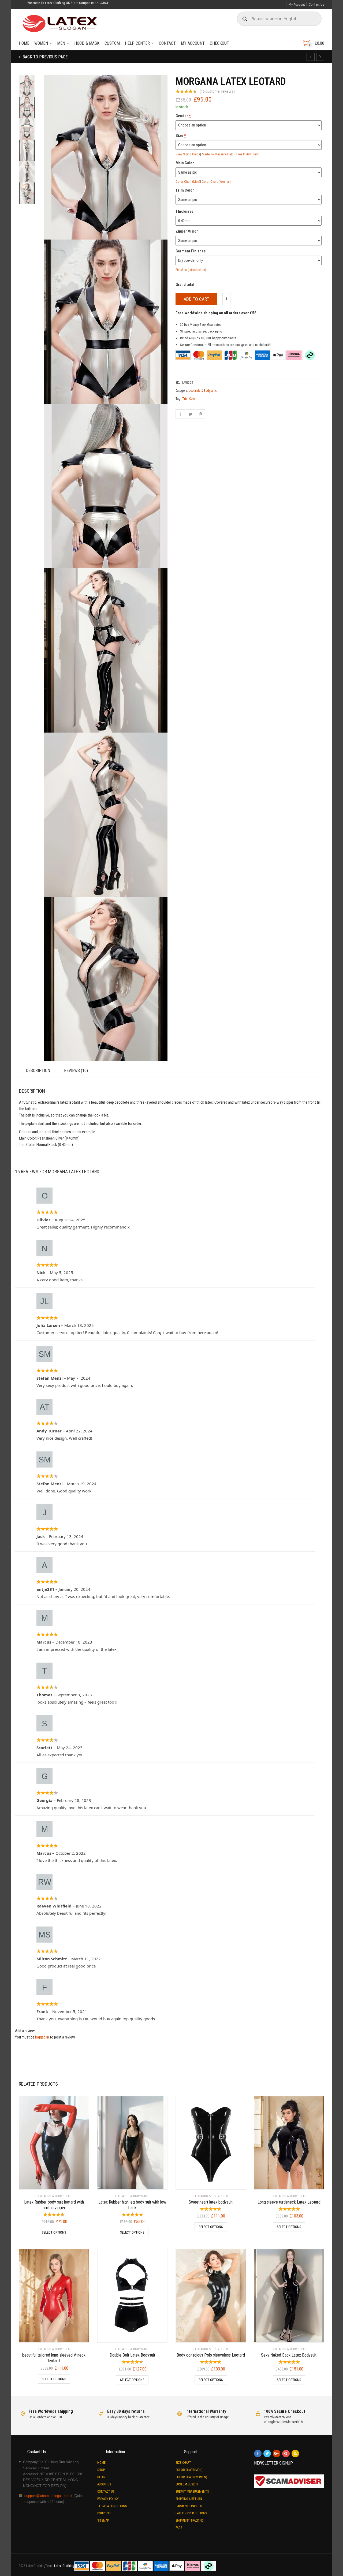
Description (38, 1071)
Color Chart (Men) (188, 182)
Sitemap (103, 2521)
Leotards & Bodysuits (203, 391)
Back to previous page (44, 57)
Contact (167, 43)
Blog (101, 2477)
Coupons (104, 2513)
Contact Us (316, 4)
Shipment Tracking (190, 2521)
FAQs (179, 2528)
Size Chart (183, 2463)
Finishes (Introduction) (191, 270)
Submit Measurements (192, 2492)
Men (61, 43)
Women (41, 43)
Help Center (137, 43)
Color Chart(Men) (189, 2470)
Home (24, 43)
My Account (297, 4)
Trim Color (189, 399)
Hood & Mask (87, 43)
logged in (42, 2037)
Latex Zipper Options (191, 2513)
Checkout (219, 43)
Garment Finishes (189, 2506)
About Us (104, 2484)
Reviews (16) (76, 1071)
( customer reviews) (217, 91)
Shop (101, 2470)
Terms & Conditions (112, 2506)
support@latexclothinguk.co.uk (48, 2496)
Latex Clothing (64, 2566)
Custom (112, 43)
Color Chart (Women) (216, 182)
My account (193, 43)
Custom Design (187, 2484)
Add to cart (196, 299)
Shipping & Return (189, 2499)
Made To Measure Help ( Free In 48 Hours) (231, 154)
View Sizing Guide (188, 154)
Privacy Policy (108, 2499)
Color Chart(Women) (191, 2477)
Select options (54, 2232)
